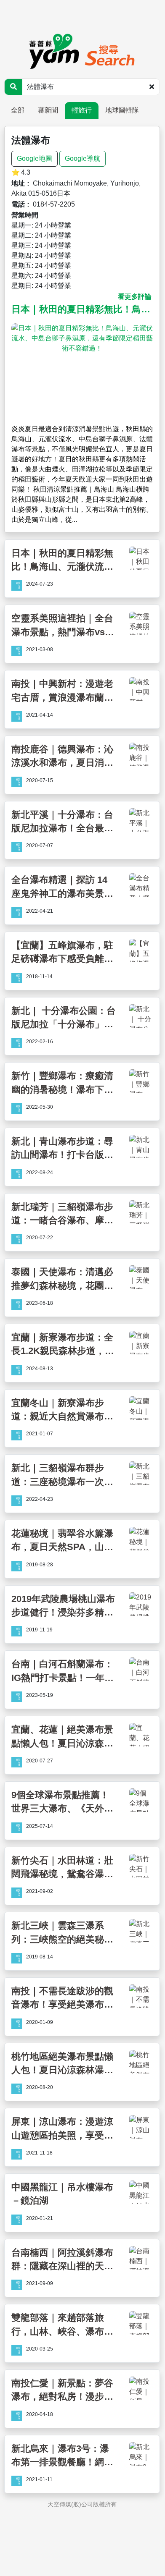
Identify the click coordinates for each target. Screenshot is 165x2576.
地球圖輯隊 (122, 110)
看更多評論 (135, 297)
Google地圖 (35, 158)
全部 (18, 110)
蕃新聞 (48, 110)
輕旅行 (82, 110)
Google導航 (82, 158)
